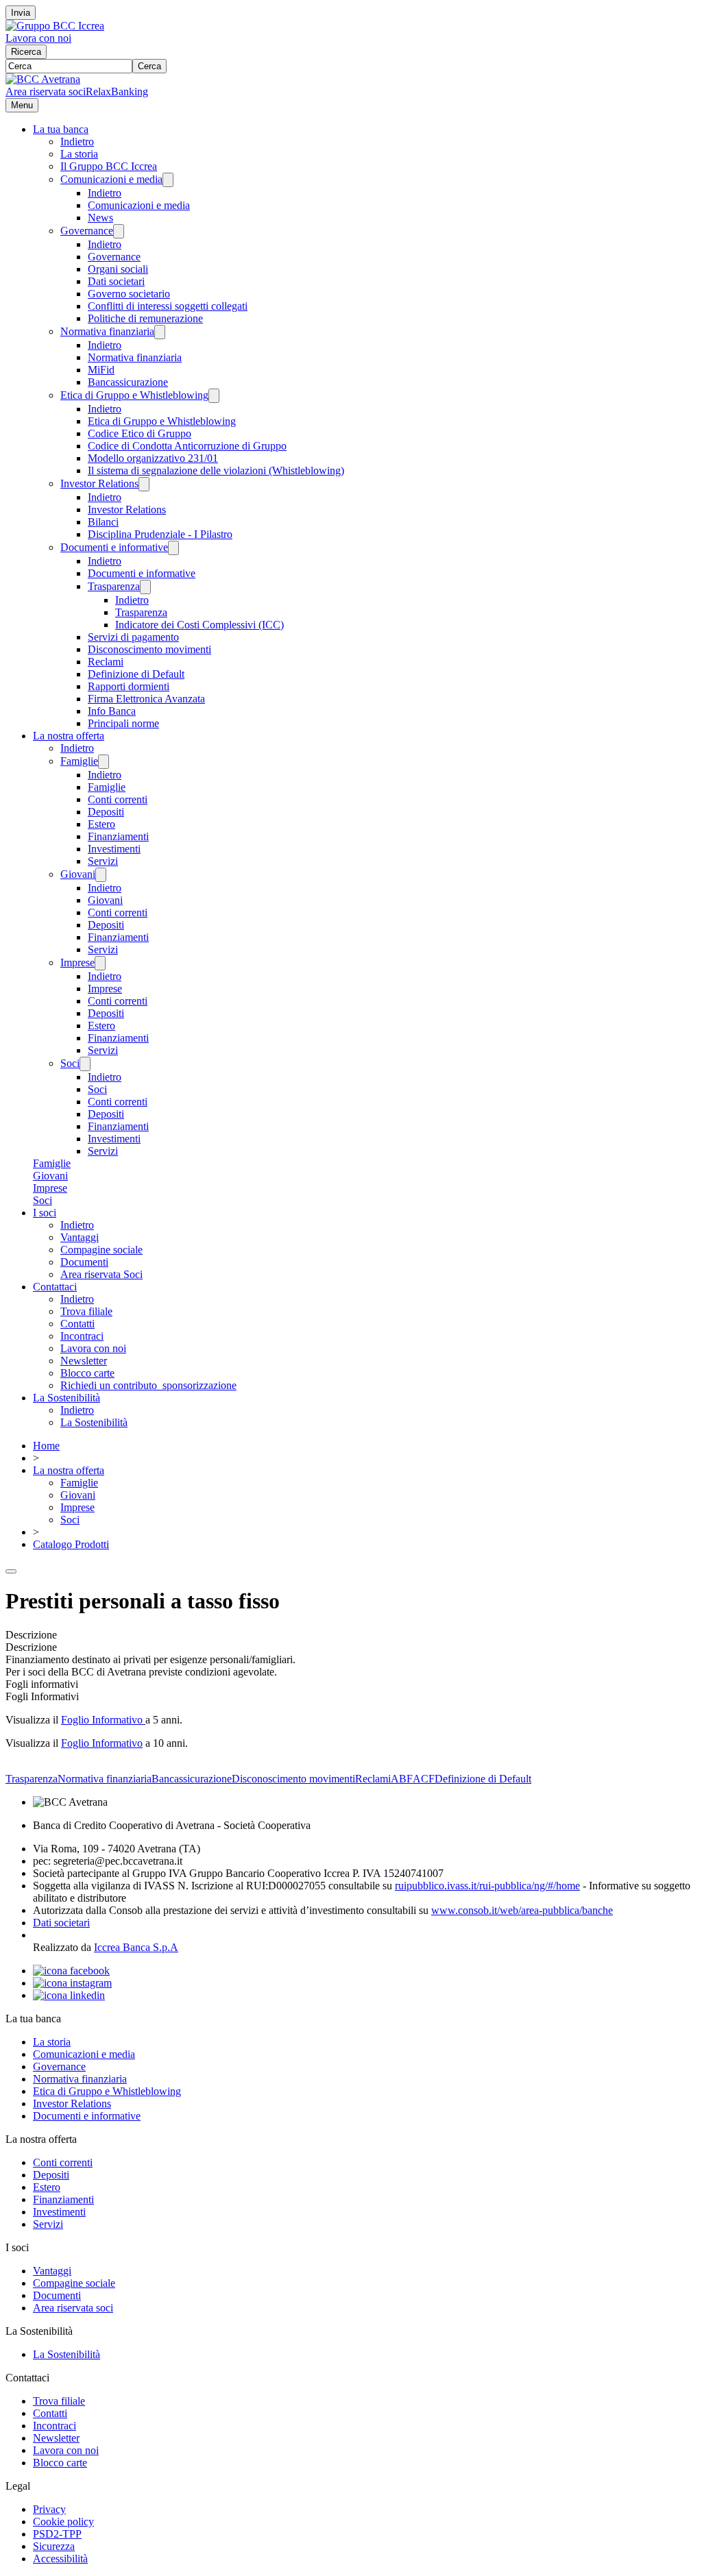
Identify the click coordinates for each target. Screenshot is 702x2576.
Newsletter (84, 1361)
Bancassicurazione (128, 382)
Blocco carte (87, 1373)
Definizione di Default (136, 674)
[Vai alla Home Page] (43, 79)
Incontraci (82, 1336)
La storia (79, 154)
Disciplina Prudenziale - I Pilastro (160, 534)
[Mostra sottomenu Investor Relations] (144, 484)
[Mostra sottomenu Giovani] (101, 875)
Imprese (77, 962)
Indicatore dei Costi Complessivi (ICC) (199, 625)
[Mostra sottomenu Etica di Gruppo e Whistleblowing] (214, 396)
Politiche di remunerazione (145, 318)
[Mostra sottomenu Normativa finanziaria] (160, 332)
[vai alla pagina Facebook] (71, 1971)
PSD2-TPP (57, 2534)
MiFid (101, 370)
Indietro (77, 142)
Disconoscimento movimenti (149, 649)
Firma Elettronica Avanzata (146, 699)
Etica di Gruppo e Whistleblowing (134, 395)
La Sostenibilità (66, 1398)
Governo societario (129, 294)
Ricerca (26, 52)
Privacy (49, 2509)
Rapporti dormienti (129, 686)
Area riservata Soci (101, 1274)
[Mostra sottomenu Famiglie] (104, 762)
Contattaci (55, 1287)
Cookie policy (63, 2522)
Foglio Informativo (103, 1720)
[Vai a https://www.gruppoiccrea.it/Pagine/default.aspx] (55, 26)
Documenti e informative (114, 547)
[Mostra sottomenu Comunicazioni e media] (168, 180)
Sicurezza (54, 2546)
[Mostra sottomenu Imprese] (100, 963)
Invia (21, 13)
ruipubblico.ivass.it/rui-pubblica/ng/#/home (487, 1886)
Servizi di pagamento (133, 637)
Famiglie (79, 761)
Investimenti (114, 849)
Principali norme (123, 723)
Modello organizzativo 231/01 (153, 458)
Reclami (106, 662)
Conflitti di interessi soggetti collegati (168, 306)
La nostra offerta (69, 736)
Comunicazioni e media (111, 179)
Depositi (106, 812)
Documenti (84, 1262)
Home (46, 1446)
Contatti (77, 1324)
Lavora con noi (38, 38)
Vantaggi (80, 1237)
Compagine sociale (101, 1250)
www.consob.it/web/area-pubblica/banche (522, 1910)
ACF (424, 1779)
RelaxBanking (117, 91)
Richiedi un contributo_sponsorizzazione (148, 1385)
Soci (70, 1063)
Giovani (78, 874)
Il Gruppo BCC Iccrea (109, 166)
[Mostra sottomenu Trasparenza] (145, 587)
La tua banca (61, 129)
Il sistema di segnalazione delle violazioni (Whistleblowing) (216, 470)
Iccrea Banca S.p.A (136, 1947)
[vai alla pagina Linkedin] (69, 1995)
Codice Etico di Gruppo (140, 433)
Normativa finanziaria (107, 331)
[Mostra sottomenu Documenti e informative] (173, 548)
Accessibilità (60, 2559)
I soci (45, 1213)
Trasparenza (114, 586)
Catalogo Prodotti (71, 1544)
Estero (101, 824)
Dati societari (116, 281)
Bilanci (103, 522)
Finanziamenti (118, 836)
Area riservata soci (46, 91)
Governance (87, 231)
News (100, 218)
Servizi (103, 861)
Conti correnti (118, 799)
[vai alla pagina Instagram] (72, 1983)
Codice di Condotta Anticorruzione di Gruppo (187, 446)
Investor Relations (99, 483)
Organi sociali (118, 269)
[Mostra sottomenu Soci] (85, 1064)
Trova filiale (86, 1311)
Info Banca (112, 711)
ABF (402, 1779)
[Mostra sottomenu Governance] (119, 231)
